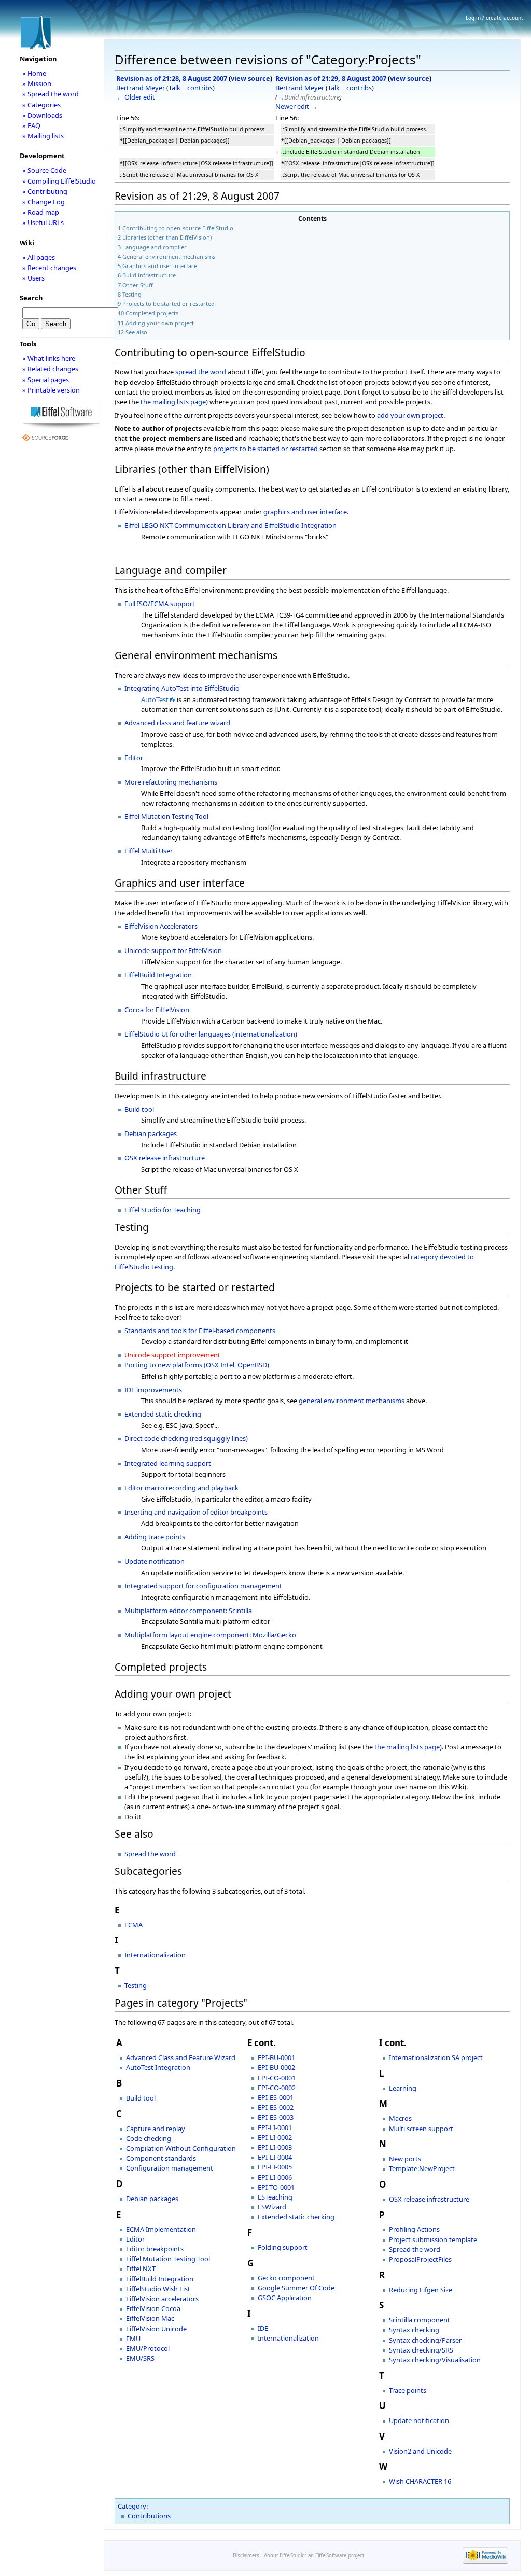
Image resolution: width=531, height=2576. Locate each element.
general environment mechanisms (352, 1401)
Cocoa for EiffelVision (157, 1010)
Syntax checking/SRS (421, 2350)
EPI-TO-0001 (276, 2187)
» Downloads (42, 115)
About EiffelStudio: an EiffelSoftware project (314, 2556)
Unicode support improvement (172, 1355)
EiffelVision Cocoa (153, 2308)
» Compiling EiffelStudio (59, 181)
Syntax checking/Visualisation (435, 2360)
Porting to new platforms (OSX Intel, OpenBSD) (197, 1365)
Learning (403, 2088)
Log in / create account (494, 18)
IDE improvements (153, 1390)
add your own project (410, 415)
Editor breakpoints (155, 2249)
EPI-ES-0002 (276, 2107)
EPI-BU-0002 (276, 2067)
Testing (136, 1985)
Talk (174, 88)
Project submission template (433, 2239)
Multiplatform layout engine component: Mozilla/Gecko (210, 1635)
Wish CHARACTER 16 (420, 2481)
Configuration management (170, 2168)
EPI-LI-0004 (275, 2157)
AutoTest (155, 699)
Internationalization (155, 1955)
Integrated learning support (168, 1463)
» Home (34, 73)
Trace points (408, 2390)
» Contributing (45, 191)
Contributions (149, 2516)
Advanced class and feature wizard (177, 723)
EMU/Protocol (148, 2348)
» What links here (49, 358)
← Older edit (136, 97)
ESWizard (272, 2207)
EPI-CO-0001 (277, 2078)
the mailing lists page (173, 402)
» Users (33, 278)
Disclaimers (246, 2556)
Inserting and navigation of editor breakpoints (196, 1512)
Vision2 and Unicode (420, 2451)
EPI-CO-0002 (277, 2088)
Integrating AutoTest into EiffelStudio (182, 688)
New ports (405, 2159)
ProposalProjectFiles (420, 2259)
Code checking (149, 2138)
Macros (400, 2118)
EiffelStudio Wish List (158, 2289)
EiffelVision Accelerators (161, 926)
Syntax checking (414, 2330)
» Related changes (50, 369)
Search (31, 298)
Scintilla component (420, 2320)
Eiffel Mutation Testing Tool (166, 816)
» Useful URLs (43, 222)
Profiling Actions (414, 2229)
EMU (133, 2339)
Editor (134, 758)
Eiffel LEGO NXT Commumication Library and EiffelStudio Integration (230, 525)
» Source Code (44, 170)
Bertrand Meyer (141, 88)
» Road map (41, 212)
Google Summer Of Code (296, 2288)
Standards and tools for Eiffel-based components (200, 1331)
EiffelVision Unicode (156, 2329)
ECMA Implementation (161, 2229)
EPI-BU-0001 (276, 2057)
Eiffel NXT (141, 2269)
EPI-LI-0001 (275, 2127)
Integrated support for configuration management (203, 1586)
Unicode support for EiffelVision (173, 950)
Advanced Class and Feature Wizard (181, 2057)
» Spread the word (51, 94)
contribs (200, 88)
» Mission (37, 83)
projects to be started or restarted (265, 449)
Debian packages (151, 1133)
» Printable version (51, 390)
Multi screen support (421, 2129)
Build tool (139, 1109)
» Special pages (46, 380)
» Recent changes (49, 268)
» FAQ (31, 125)
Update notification (155, 1561)
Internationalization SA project (436, 2057)
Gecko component (286, 2278)
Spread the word (150, 1854)
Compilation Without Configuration (181, 2148)
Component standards (161, 2158)
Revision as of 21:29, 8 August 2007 (331, 78)
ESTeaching (275, 2197)
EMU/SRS (140, 2358)
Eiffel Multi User (149, 851)
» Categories (41, 105)
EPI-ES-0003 (276, 2117)
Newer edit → (296, 106)
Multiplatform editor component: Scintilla (188, 1611)
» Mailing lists (43, 136)
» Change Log (44, 202)
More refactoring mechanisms (171, 782)
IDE (263, 2328)
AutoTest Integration (158, 2067)
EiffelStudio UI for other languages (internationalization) (211, 1034)
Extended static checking (163, 1414)
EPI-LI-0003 (275, 2147)
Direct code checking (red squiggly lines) (186, 1438)
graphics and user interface (305, 512)
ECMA (134, 1925)
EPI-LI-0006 (275, 2177)
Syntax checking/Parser (425, 2340)
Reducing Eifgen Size (421, 2290)
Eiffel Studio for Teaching (163, 1210)
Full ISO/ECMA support (160, 604)
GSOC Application (285, 2298)
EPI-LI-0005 (275, 2167)
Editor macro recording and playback (181, 1488)
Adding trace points (155, 1537)
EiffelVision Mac (150, 2318)
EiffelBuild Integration (158, 975)
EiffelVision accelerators (162, 2299)
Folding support (283, 2247)
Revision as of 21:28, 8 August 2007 (172, 78)
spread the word (201, 372)
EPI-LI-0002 (275, 2137)
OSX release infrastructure (165, 1158)
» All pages (39, 257)
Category (132, 2506)
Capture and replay (156, 2129)
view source (250, 78)
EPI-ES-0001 (276, 2097)
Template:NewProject (422, 2168)
